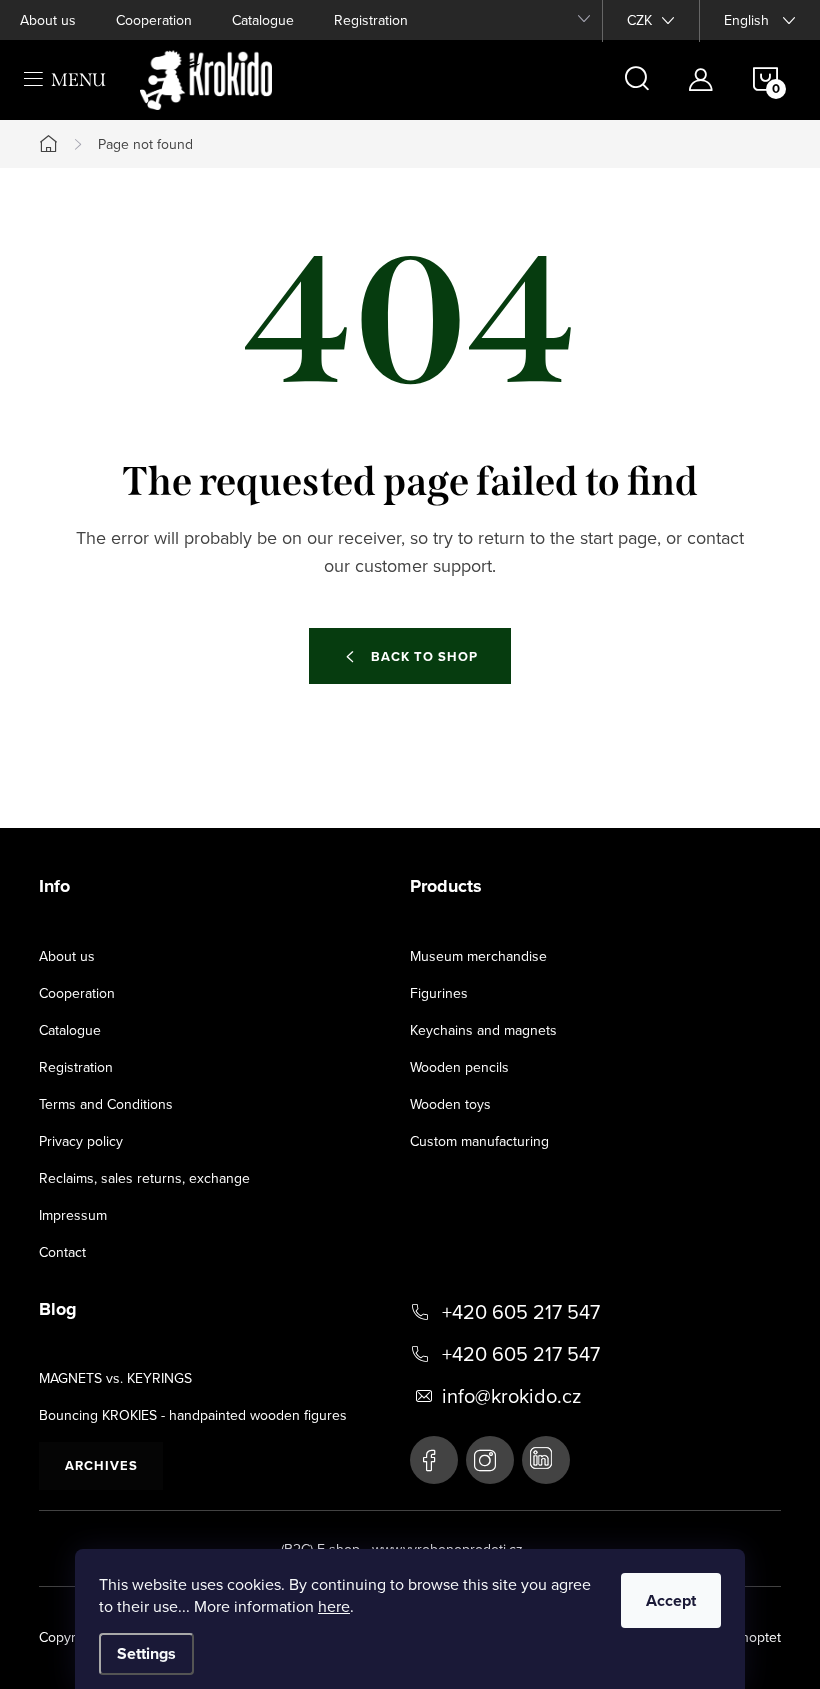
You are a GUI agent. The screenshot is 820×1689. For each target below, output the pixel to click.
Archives (101, 1465)
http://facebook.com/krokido (434, 1460)
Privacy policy (81, 1141)
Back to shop (424, 656)
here (334, 1606)
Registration (371, 20)
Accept (671, 1600)
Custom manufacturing (479, 1141)
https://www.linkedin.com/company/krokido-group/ (546, 1460)
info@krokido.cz (511, 1396)
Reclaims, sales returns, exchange (144, 1178)
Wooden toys (450, 1104)
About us (48, 20)
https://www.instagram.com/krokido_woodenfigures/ (490, 1460)
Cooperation (154, 20)
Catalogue (263, 20)
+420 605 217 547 (521, 1312)
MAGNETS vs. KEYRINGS (115, 1378)
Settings (146, 1653)
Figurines (439, 993)
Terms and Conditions (106, 1104)
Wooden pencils (459, 1067)
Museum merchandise (478, 956)
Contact (62, 1252)
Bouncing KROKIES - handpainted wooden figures (193, 1415)
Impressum (73, 1215)
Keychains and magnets (483, 1030)
